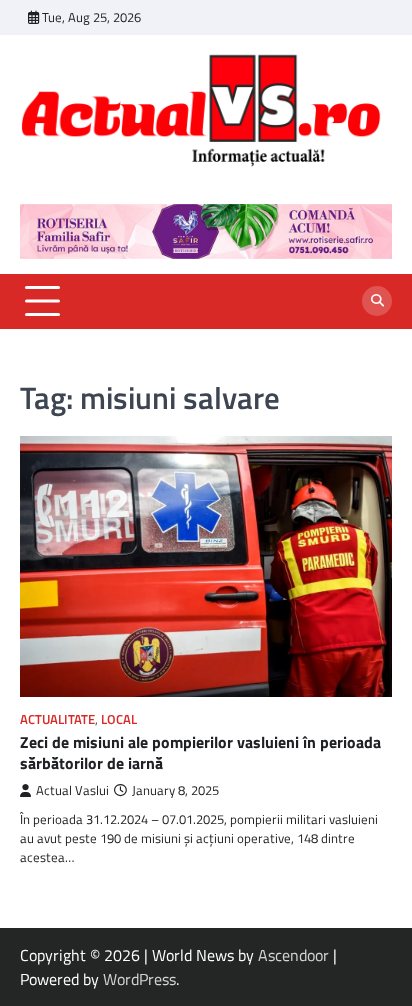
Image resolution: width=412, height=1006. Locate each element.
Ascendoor (293, 955)
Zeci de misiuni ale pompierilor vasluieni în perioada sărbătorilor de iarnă (200, 752)
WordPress (139, 979)
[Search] (377, 301)
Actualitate (57, 719)
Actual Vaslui (72, 790)
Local (119, 719)
